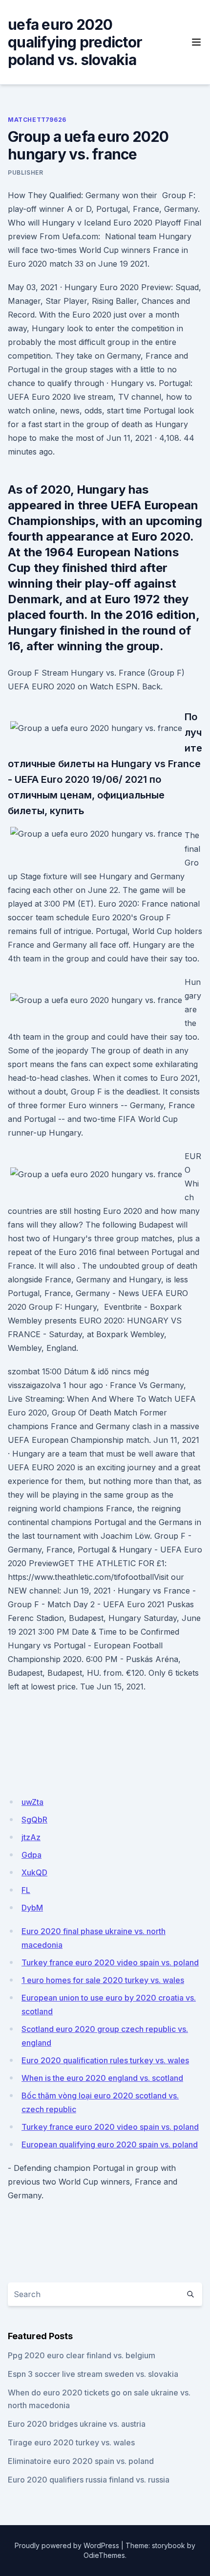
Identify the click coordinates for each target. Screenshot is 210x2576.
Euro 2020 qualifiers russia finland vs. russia (89, 2480)
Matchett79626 (37, 120)
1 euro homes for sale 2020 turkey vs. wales (103, 1980)
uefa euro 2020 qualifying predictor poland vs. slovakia (75, 42)
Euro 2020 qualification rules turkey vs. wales (105, 2060)
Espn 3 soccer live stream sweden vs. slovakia (93, 2374)
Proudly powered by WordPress (67, 2545)
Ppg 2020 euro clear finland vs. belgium (82, 2355)
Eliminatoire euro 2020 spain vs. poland (81, 2461)
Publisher (25, 172)
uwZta (32, 1802)
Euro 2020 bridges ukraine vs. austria (77, 2424)
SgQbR (34, 1820)
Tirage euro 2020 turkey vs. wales (71, 2442)
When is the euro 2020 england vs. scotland (102, 2078)
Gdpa (31, 1855)
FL (26, 1890)
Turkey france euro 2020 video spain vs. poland (110, 1962)
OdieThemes (104, 2555)
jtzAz (31, 1837)
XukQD (34, 1872)
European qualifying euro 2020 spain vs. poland (110, 2144)
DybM (32, 1908)
